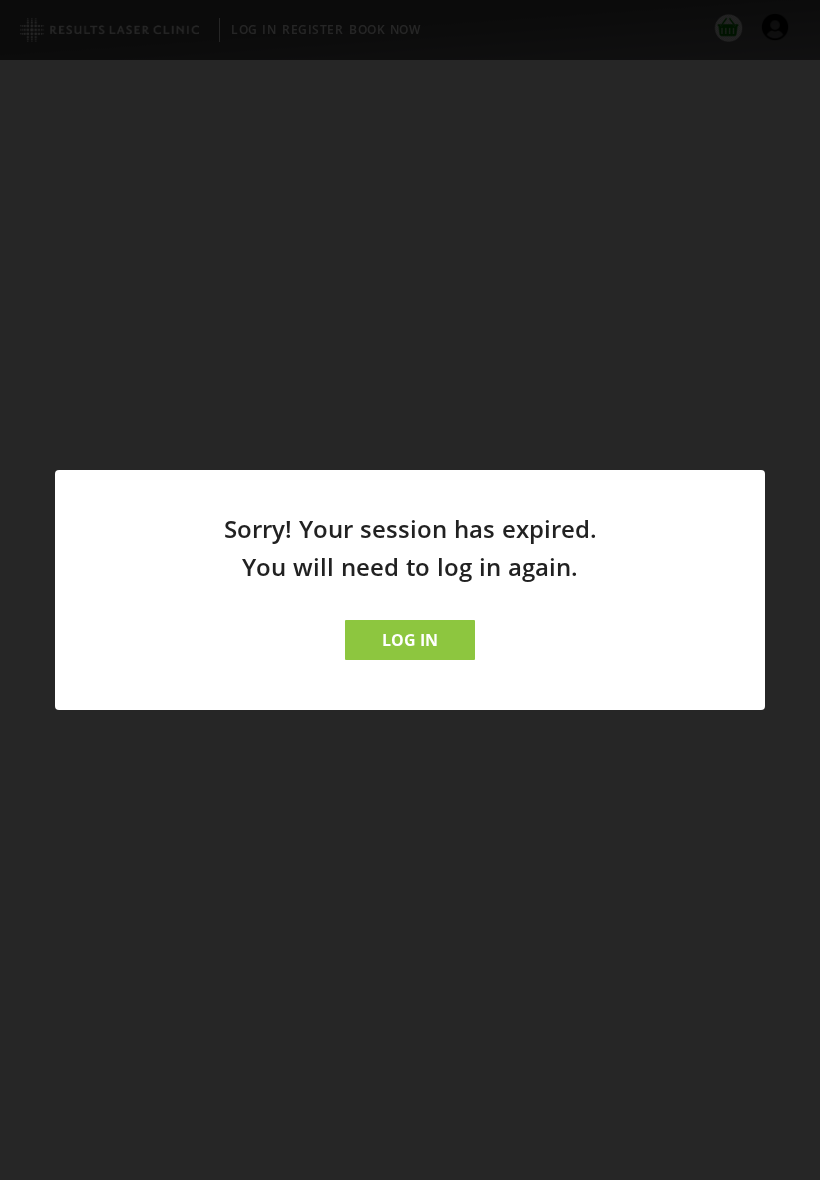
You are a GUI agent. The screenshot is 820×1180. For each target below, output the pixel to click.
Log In (410, 640)
